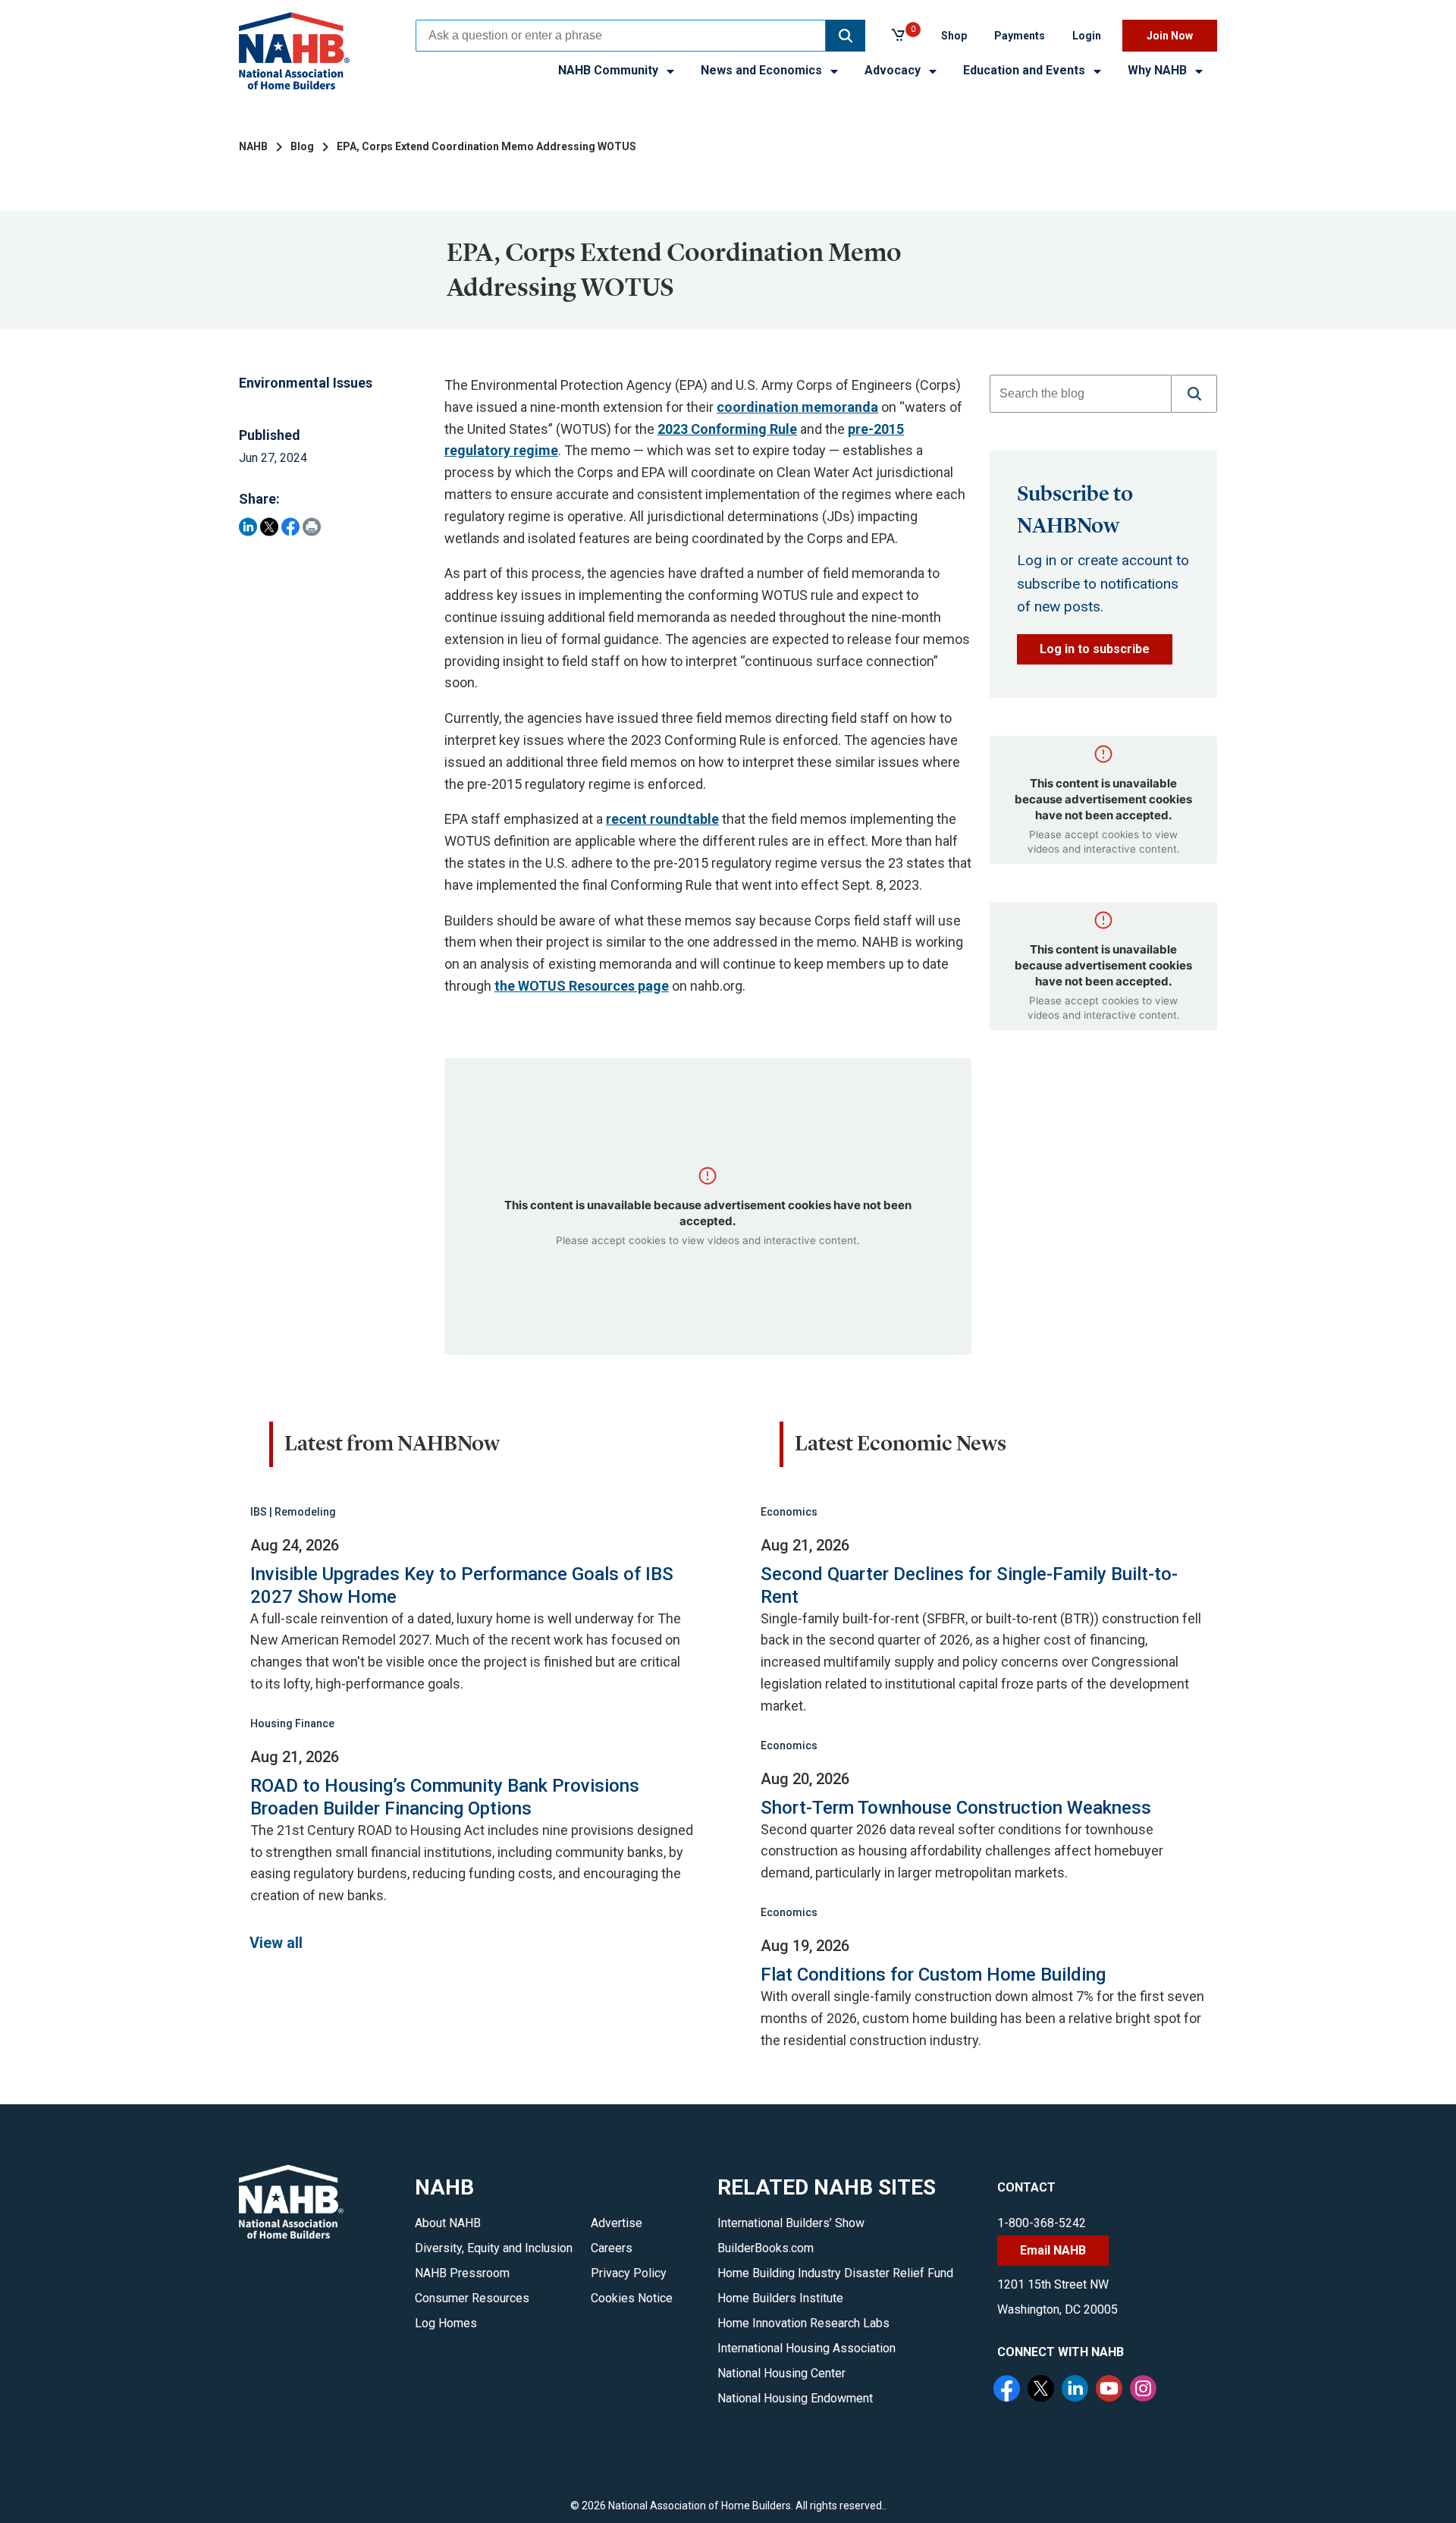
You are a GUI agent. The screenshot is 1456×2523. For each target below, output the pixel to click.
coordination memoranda (797, 407)
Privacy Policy (629, 2273)
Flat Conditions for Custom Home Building (933, 1975)
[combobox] (621, 36)
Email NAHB (1053, 2250)
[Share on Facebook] (290, 527)
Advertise (617, 2223)
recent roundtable (662, 819)
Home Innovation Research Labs (803, 2323)
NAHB (253, 146)
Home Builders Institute (780, 2298)
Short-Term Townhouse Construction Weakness (956, 1808)
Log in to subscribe (1095, 649)
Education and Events (1026, 70)
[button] (846, 36)
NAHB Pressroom (462, 2273)
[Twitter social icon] (1043, 2390)
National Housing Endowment (795, 2398)
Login (1087, 36)
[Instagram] (1145, 2390)
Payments (1020, 36)
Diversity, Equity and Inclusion (494, 2248)
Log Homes (446, 2323)
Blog (302, 146)
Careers (612, 2248)
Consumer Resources (472, 2298)
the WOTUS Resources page (582, 986)
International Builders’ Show (791, 2223)
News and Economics (763, 70)
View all (276, 1943)
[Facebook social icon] (1009, 2390)
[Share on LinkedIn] (248, 527)
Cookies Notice (632, 2298)
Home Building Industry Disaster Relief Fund (835, 2273)
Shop (954, 36)
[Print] (312, 527)
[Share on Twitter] (269, 527)
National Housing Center (781, 2373)
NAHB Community (610, 70)
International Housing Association (806, 2348)
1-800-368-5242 (1042, 2223)
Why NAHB (1159, 70)
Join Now (1170, 36)
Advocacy (894, 70)
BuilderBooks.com (766, 2248)
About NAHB (448, 2223)
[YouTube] (1111, 2390)
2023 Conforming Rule (727, 429)
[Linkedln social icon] (1077, 2390)
